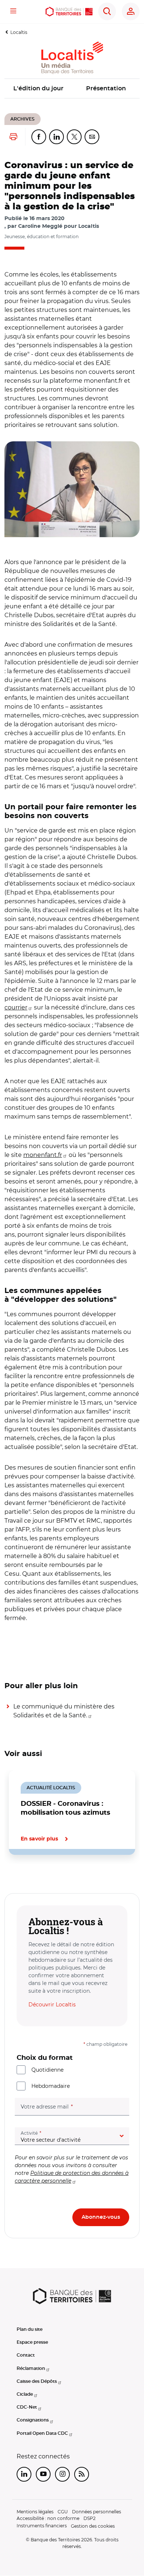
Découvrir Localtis (52, 2005)
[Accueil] (69, 12)
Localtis (19, 32)
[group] (72, 489)
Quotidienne (47, 2070)
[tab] (30, 1880)
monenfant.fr (43, 1155)
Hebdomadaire (51, 2086)
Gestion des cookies (93, 2526)
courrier (16, 1007)
